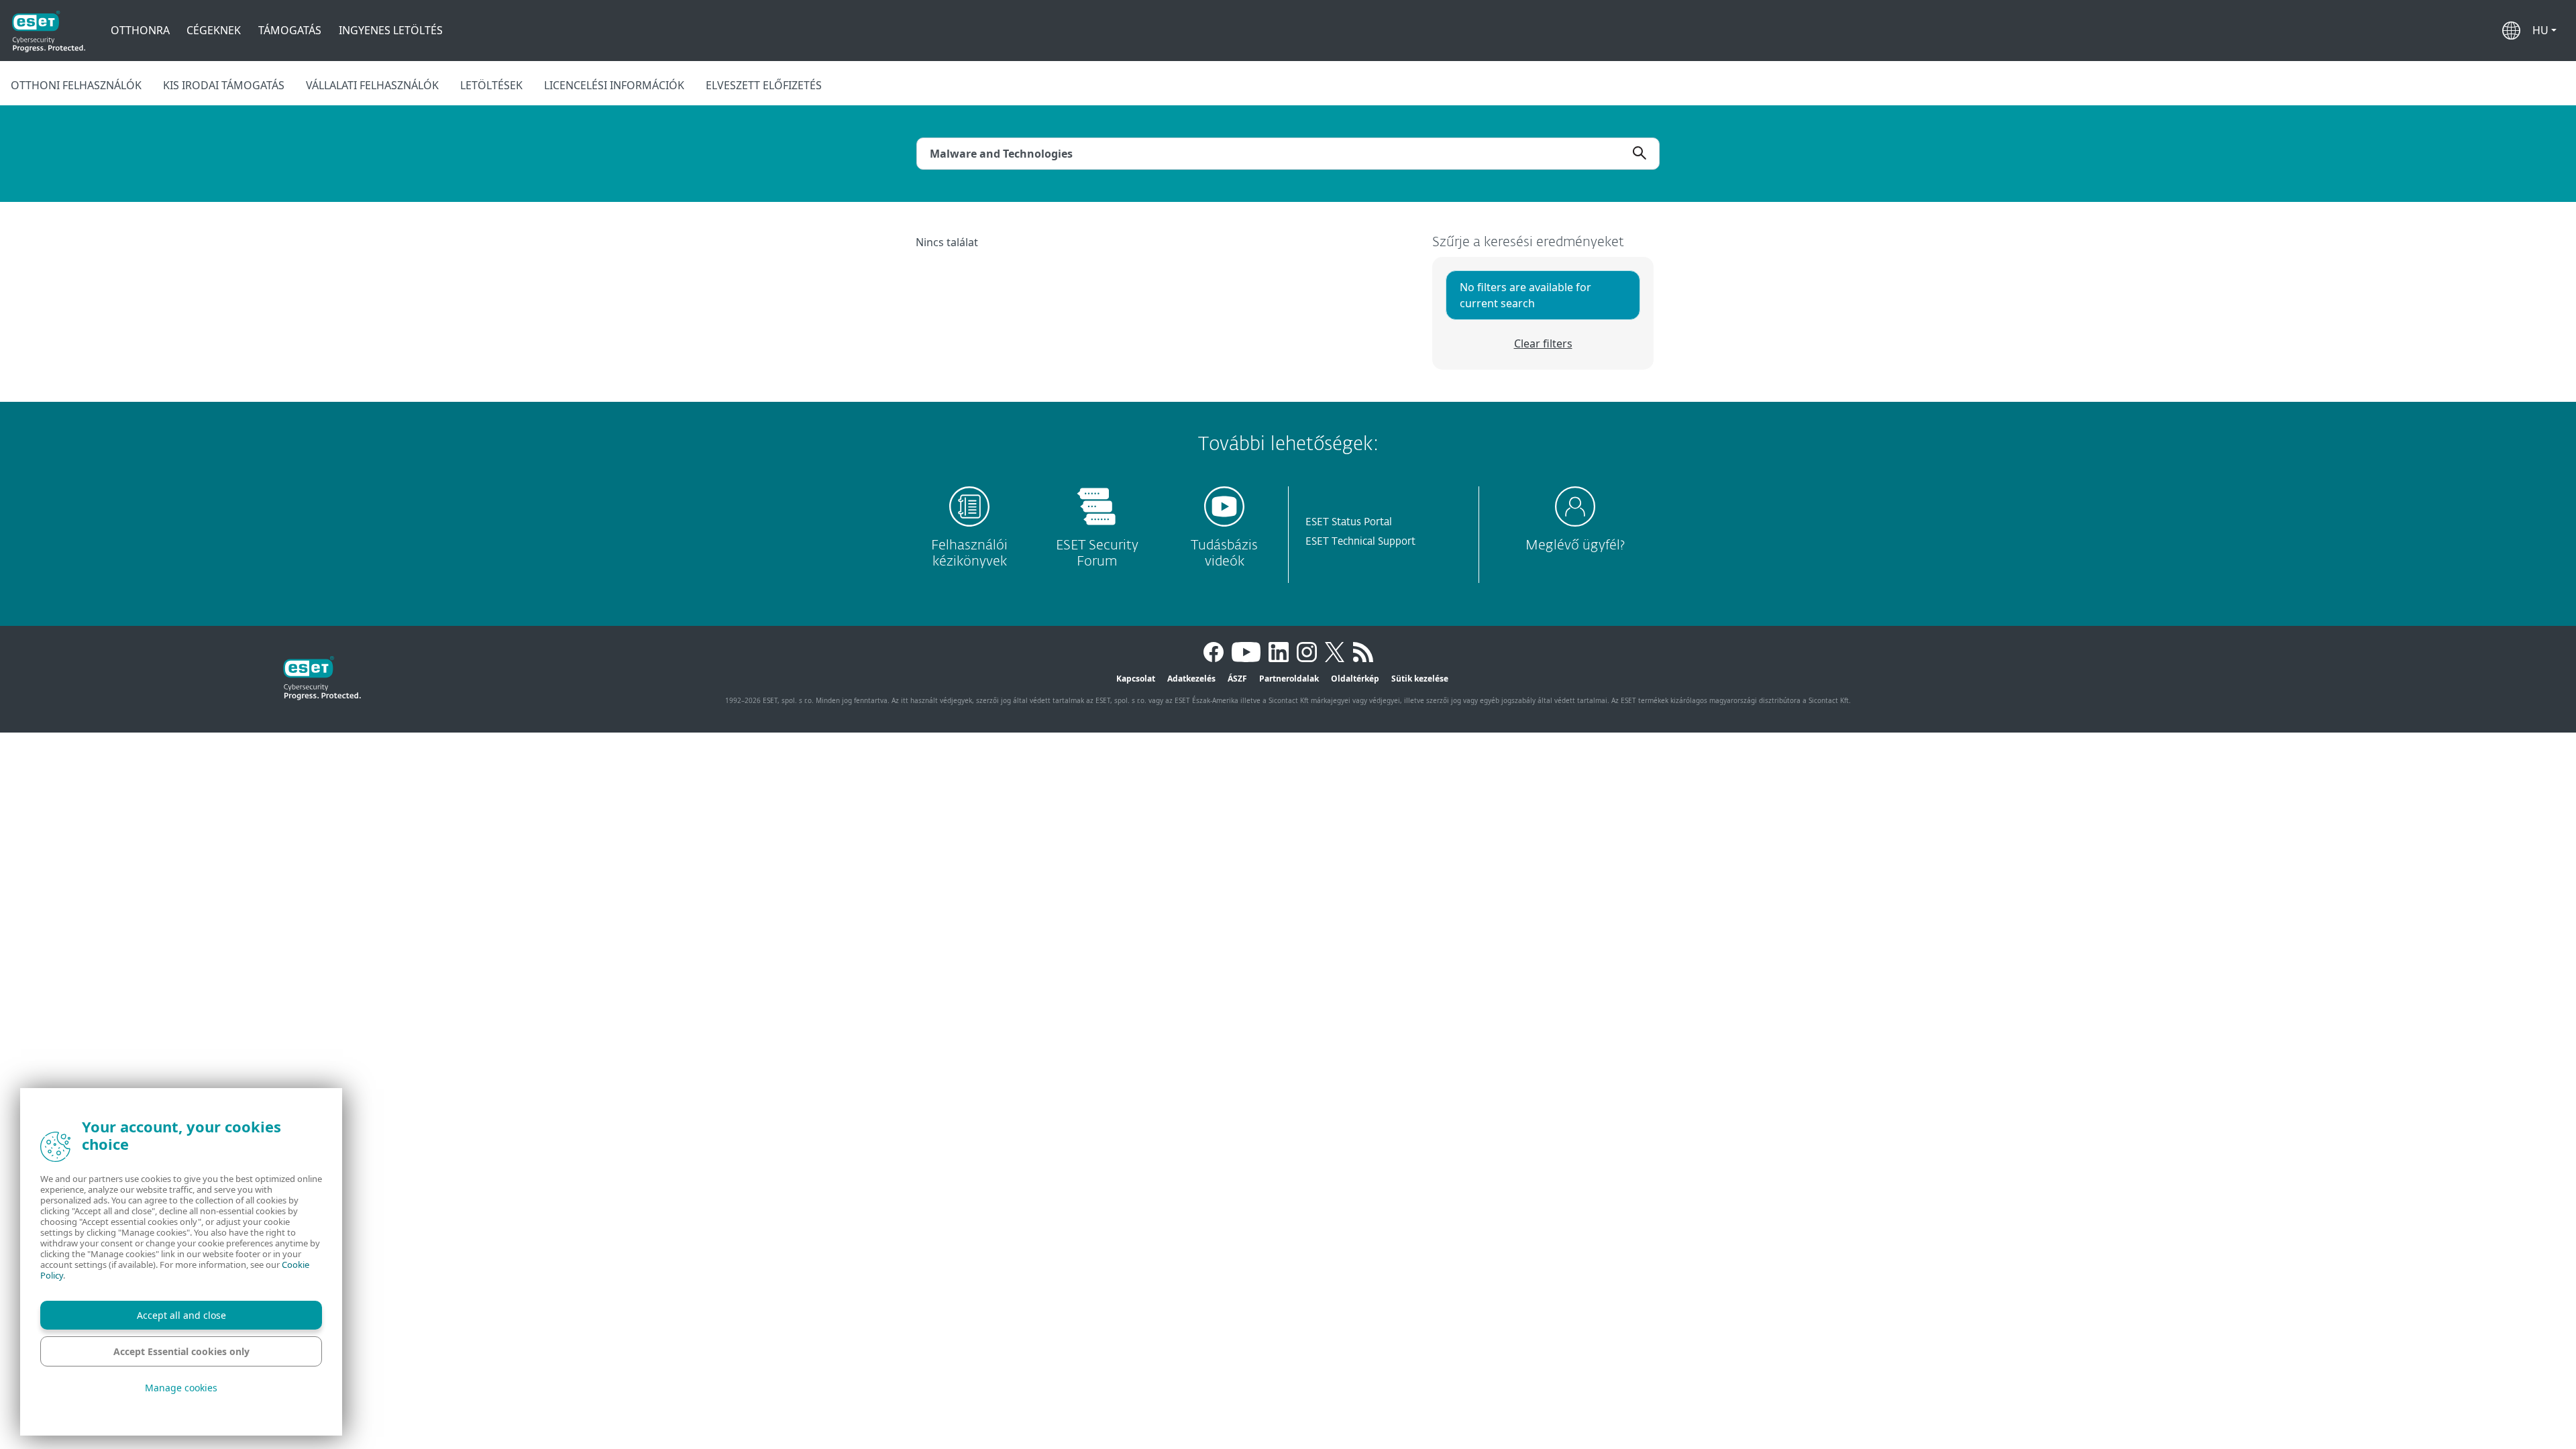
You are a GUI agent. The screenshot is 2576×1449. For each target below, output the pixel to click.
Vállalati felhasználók (372, 85)
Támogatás (290, 30)
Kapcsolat (1136, 679)
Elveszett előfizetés (764, 85)
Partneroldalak (1289, 679)
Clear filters (1543, 343)
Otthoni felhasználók (76, 85)
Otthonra (140, 30)
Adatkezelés (1191, 679)
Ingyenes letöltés (391, 30)
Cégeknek (214, 30)
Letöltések (491, 85)
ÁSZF (1237, 679)
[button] (2544, 30)
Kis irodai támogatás (224, 85)
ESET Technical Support (1360, 542)
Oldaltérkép (1355, 679)
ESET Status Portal (1349, 522)
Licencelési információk (614, 85)
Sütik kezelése (1420, 679)
